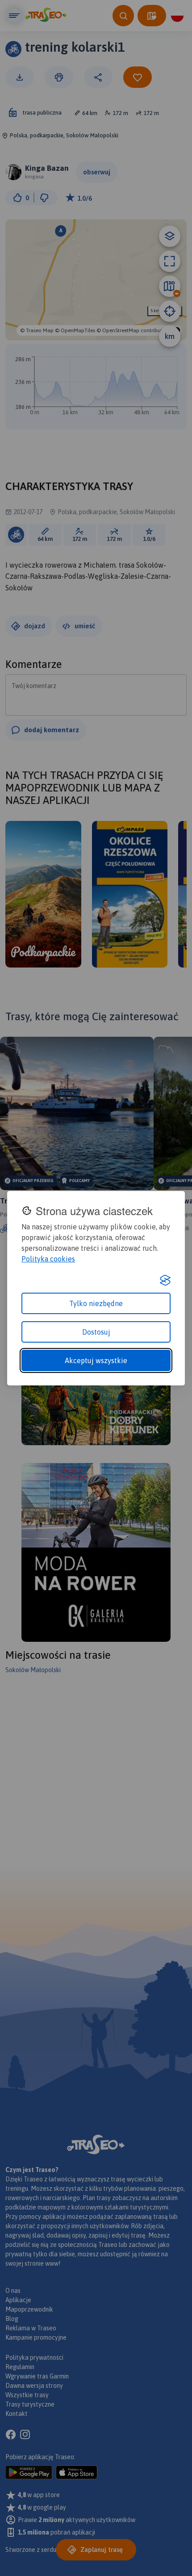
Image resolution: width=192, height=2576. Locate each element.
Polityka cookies (48, 1259)
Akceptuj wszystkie (96, 1360)
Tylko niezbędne (96, 1303)
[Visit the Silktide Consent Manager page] (165, 1280)
